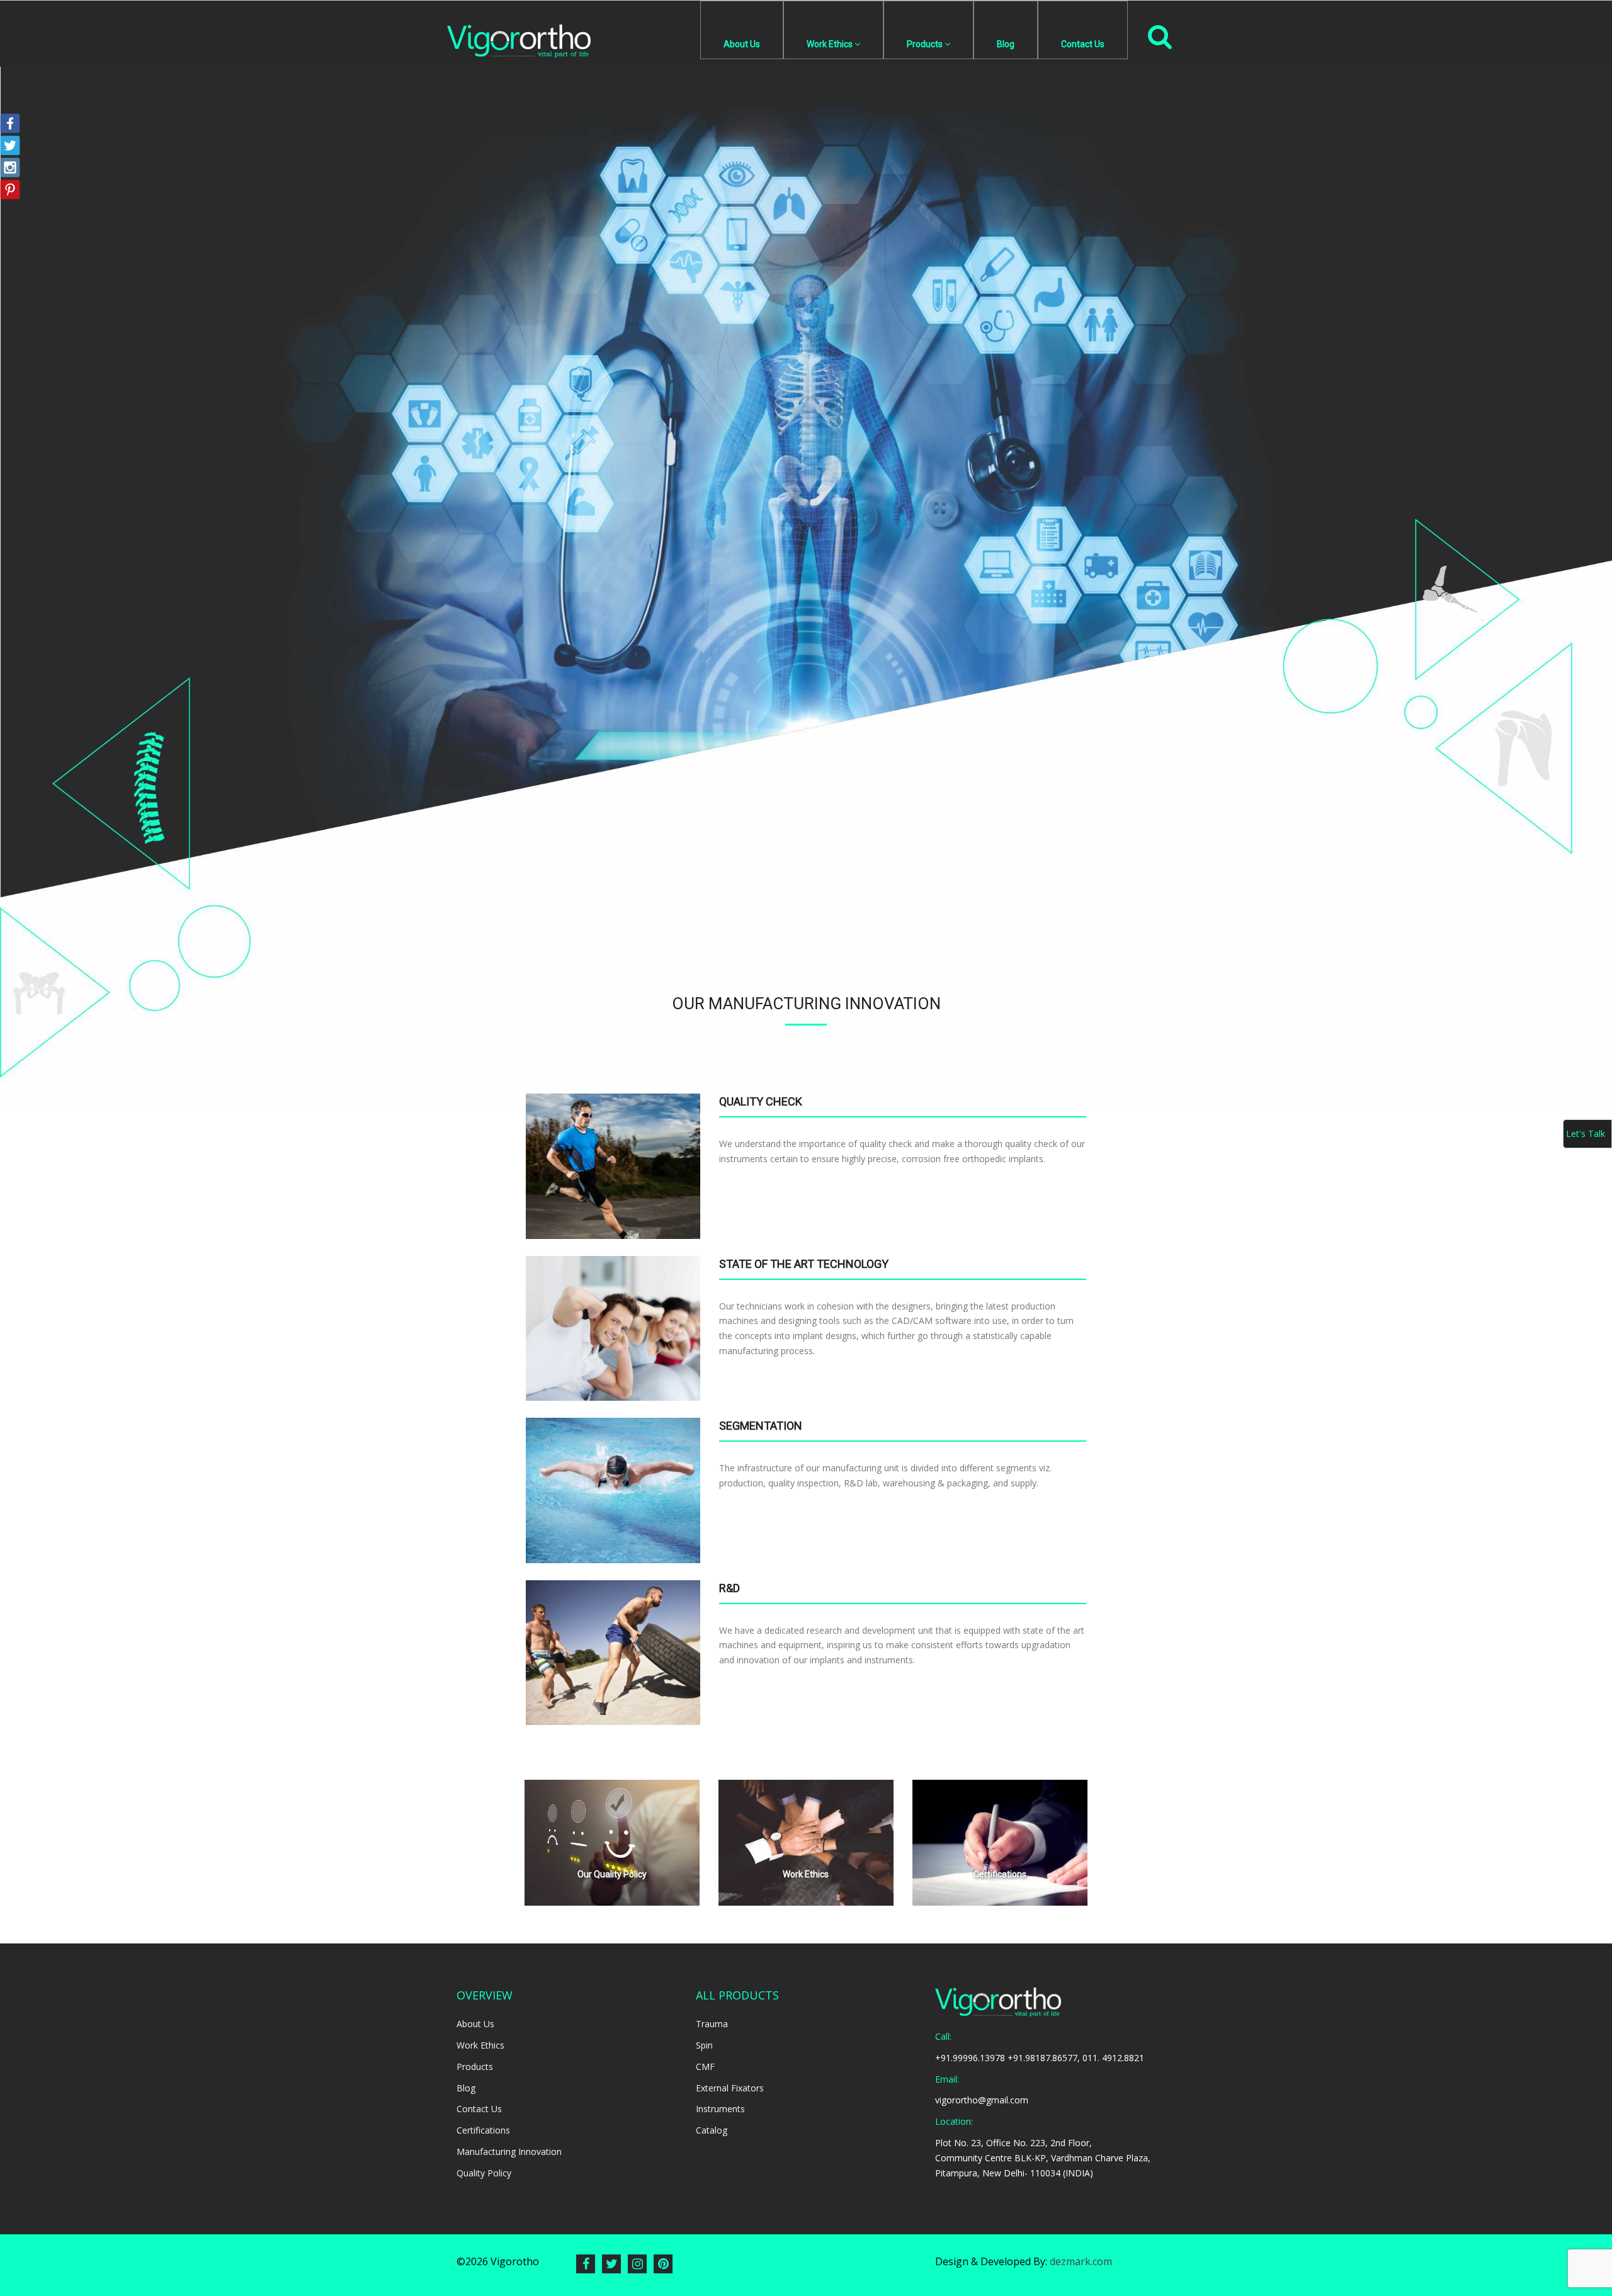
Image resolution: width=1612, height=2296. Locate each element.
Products (925, 44)
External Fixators (730, 2088)
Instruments (720, 2109)
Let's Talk (1586, 1134)
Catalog (712, 2130)
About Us (742, 44)
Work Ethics (830, 44)
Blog (1006, 44)
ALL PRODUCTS (737, 1995)
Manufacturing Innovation (509, 2152)
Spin (704, 2045)
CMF (705, 2067)
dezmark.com (1081, 2261)
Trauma (712, 2024)
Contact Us (1083, 44)
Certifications (483, 2130)
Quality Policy (484, 2173)
